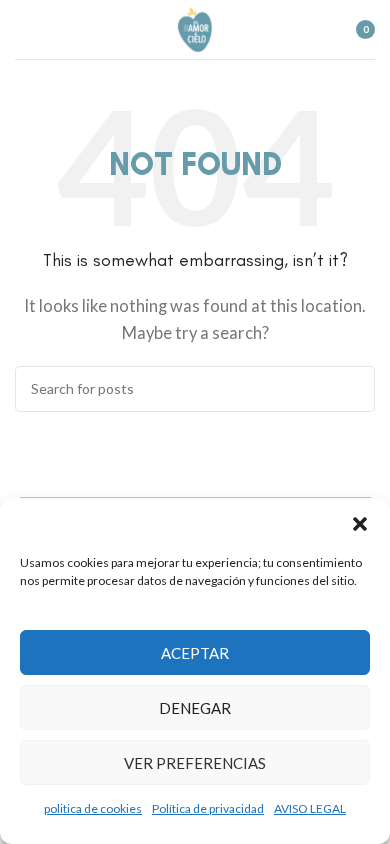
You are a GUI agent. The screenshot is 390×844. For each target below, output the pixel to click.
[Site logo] (195, 27)
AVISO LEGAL (310, 808)
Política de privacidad (208, 808)
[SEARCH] (352, 389)
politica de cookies (93, 808)
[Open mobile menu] (23, 30)
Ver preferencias (195, 763)
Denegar (195, 708)
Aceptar (195, 653)
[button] (360, 524)
